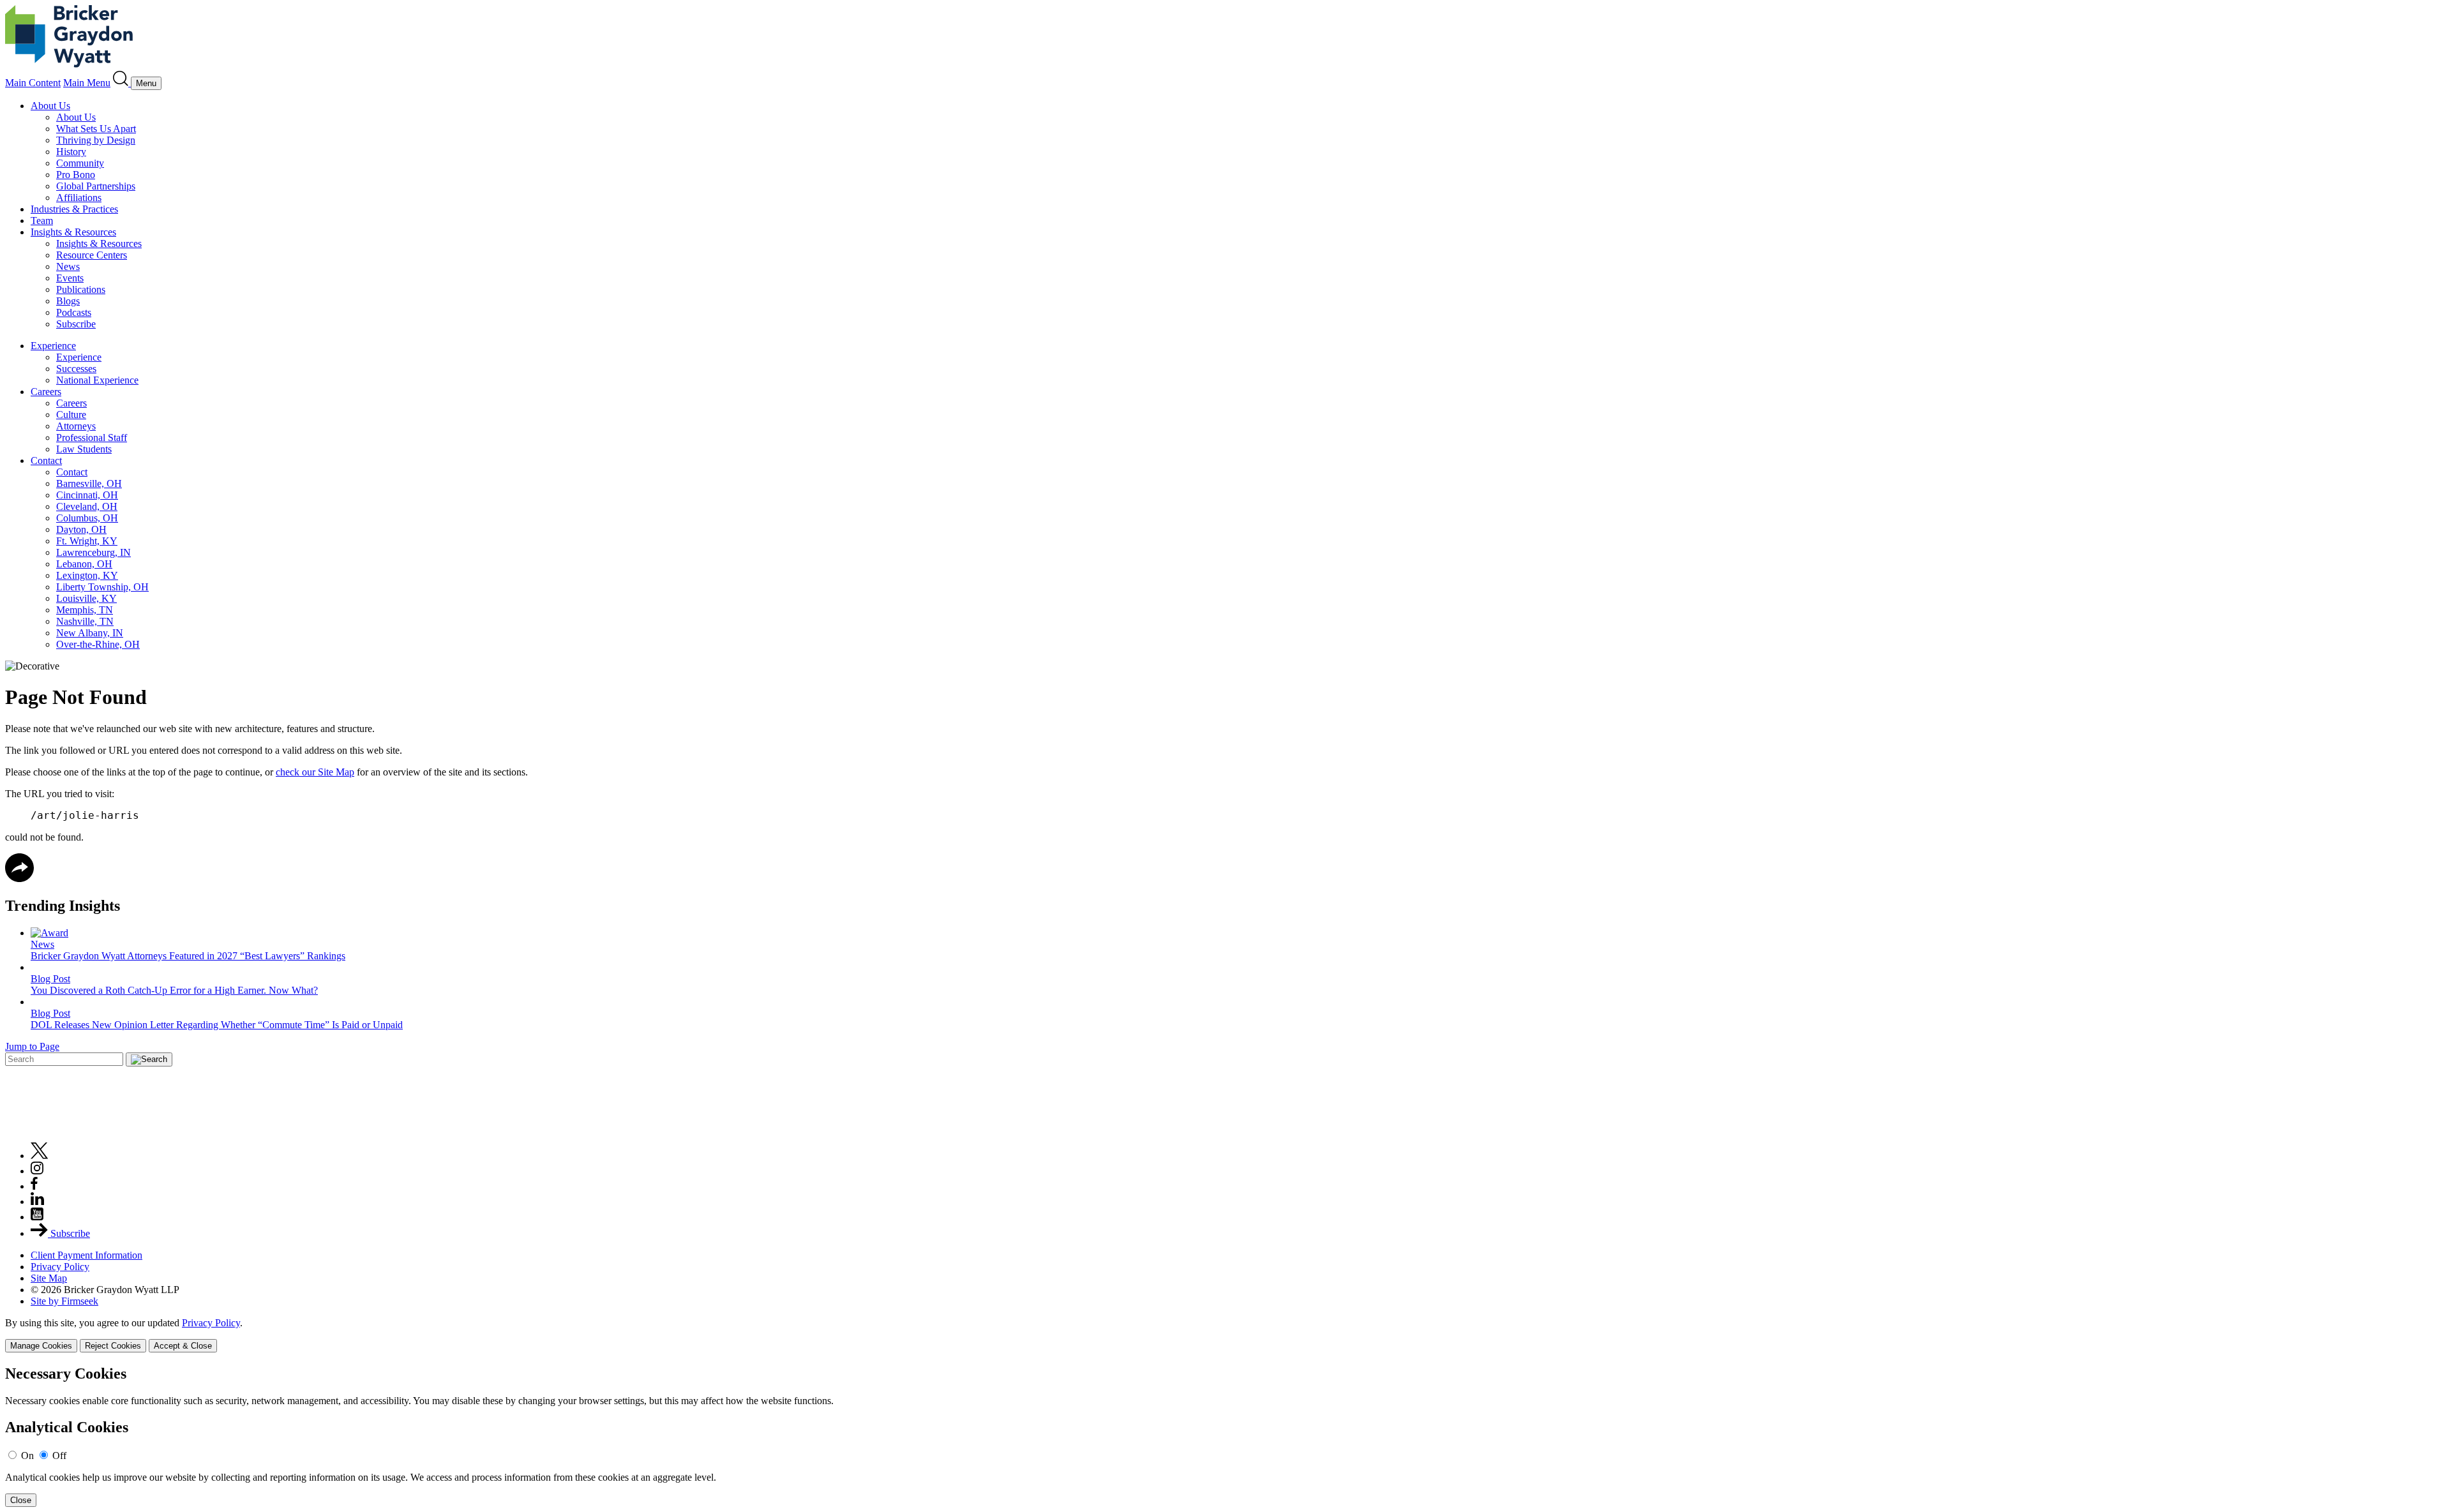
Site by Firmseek (64, 1301)
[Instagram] (38, 1171)
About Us (50, 106)
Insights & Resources (73, 232)
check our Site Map (315, 772)
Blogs (68, 301)
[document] (1225, 1436)
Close (21, 1500)
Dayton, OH (81, 529)
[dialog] (1225, 1335)
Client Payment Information (86, 1255)
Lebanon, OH (84, 564)
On (27, 1456)
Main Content (33, 83)
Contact (46, 460)
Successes (76, 369)
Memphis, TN (85, 610)
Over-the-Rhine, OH (98, 644)
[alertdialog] (1225, 1436)
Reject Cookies (113, 1346)
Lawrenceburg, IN (94, 552)
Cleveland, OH (87, 506)
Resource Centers (92, 255)
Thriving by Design (96, 140)
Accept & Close (183, 1346)
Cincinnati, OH (87, 495)
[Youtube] (37, 1217)
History (71, 152)
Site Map (49, 1278)
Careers (46, 392)
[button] (19, 879)
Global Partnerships (96, 186)
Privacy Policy (60, 1267)
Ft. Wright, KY (87, 541)
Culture (71, 415)
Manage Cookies (41, 1346)
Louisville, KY (86, 598)
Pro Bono (76, 175)
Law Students (84, 449)
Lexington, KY (87, 575)
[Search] (122, 83)
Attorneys (76, 426)
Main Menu (87, 83)
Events (70, 278)
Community (80, 163)
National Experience (97, 380)
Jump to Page (32, 1046)
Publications (81, 289)
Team (42, 221)
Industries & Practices (74, 209)
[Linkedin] (37, 1201)
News (68, 266)
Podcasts (74, 312)
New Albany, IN (90, 633)
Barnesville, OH (89, 483)
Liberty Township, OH (102, 587)
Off (59, 1456)
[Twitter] (40, 1156)
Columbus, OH (87, 518)
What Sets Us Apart (96, 129)
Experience (53, 346)
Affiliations (79, 198)
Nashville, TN (85, 621)
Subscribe (76, 324)
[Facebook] (34, 1186)
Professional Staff (92, 438)
